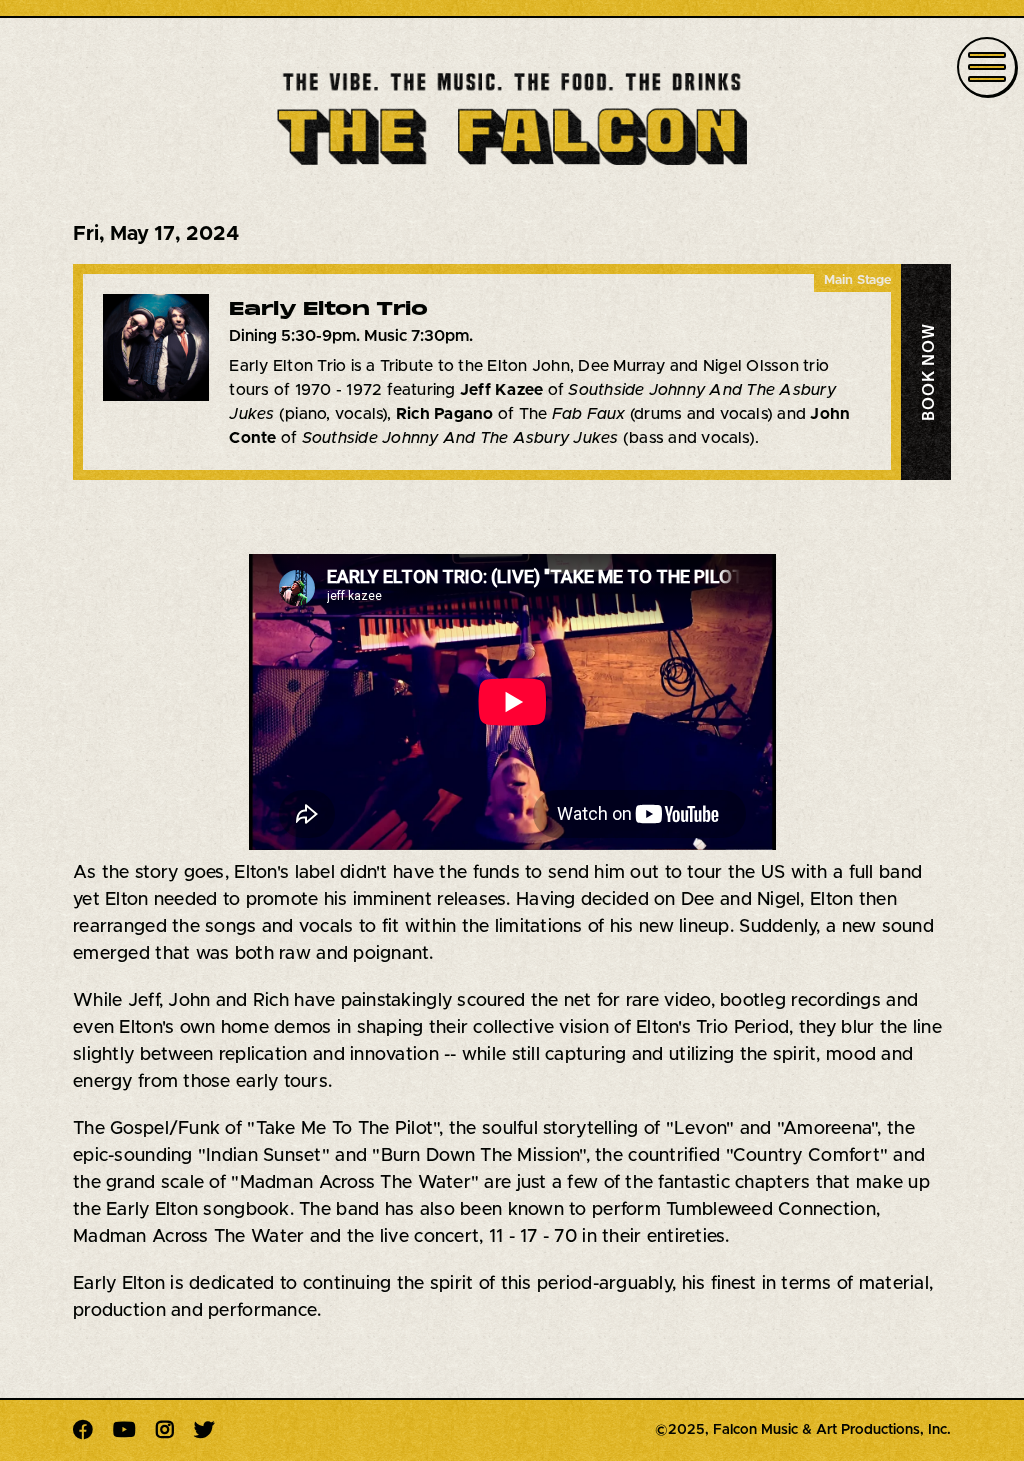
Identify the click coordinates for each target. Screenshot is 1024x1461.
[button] (926, 372)
